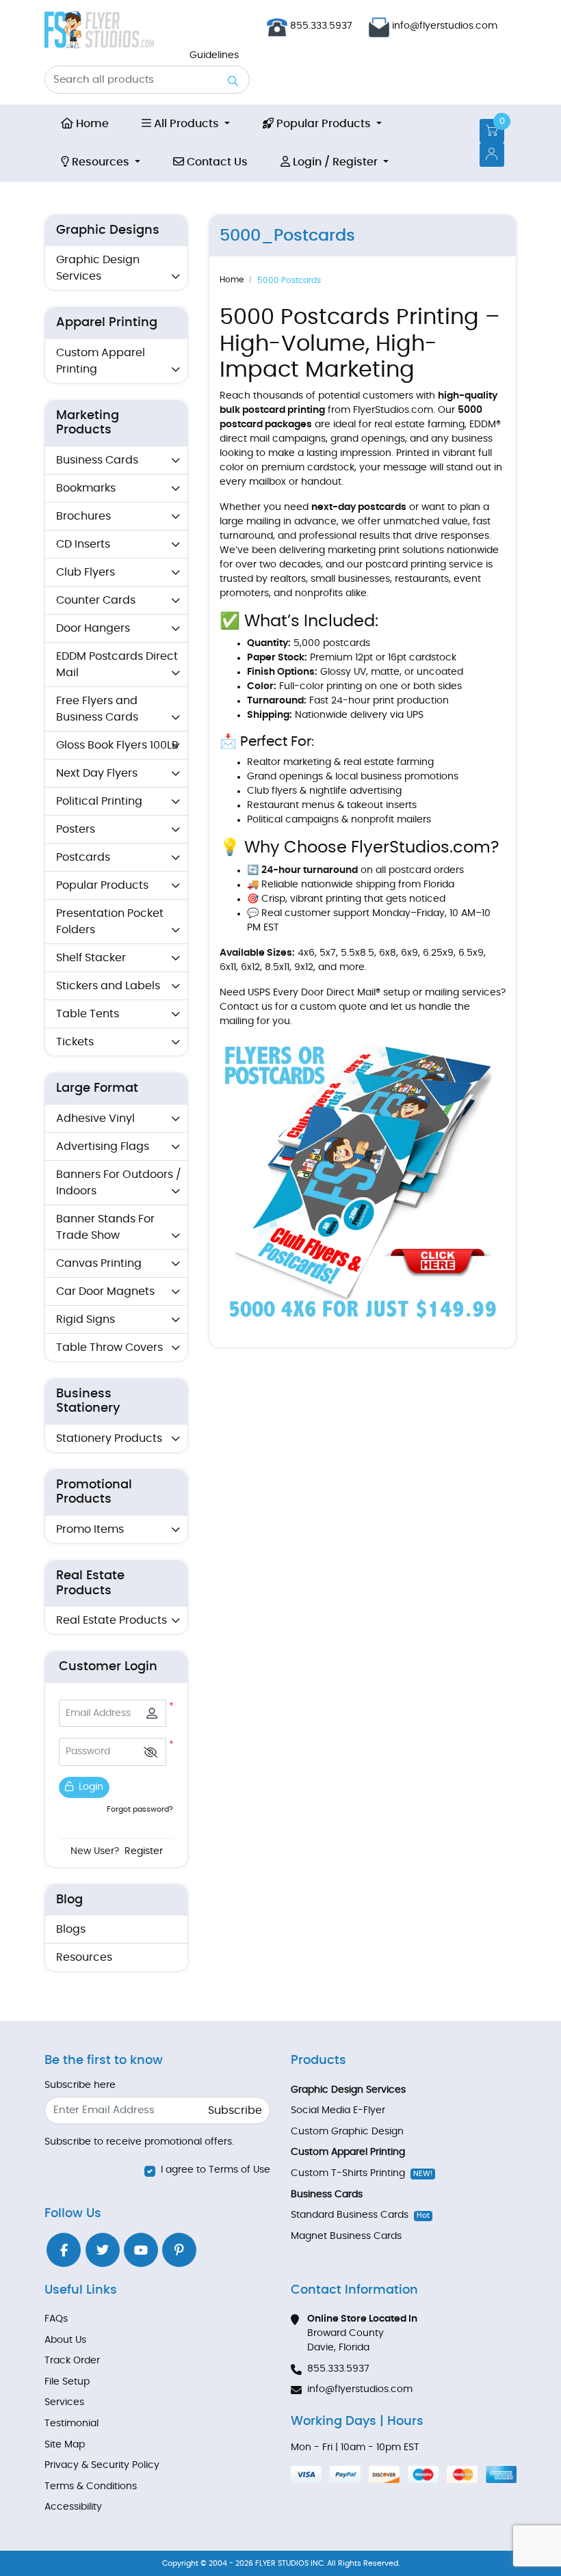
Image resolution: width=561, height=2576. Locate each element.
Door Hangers (93, 628)
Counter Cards (96, 600)
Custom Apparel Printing (101, 361)
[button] (151, 1752)
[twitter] (103, 2250)
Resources (84, 1957)
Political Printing (99, 801)
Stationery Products (109, 1438)
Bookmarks (86, 488)
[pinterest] (179, 2250)
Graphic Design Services (98, 268)
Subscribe (235, 2110)
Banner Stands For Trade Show (105, 1227)
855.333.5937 (320, 26)
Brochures (83, 516)
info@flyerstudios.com (445, 26)
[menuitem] (85, 124)
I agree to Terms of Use (216, 2170)
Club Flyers (86, 572)
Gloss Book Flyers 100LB (117, 745)
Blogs (71, 1929)
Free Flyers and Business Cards (97, 709)
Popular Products (102, 885)
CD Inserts (83, 544)
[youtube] (141, 2250)
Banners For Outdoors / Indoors (119, 1183)
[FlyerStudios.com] (99, 30)
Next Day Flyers (97, 773)
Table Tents (88, 1014)
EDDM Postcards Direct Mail (117, 665)
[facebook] (64, 2250)
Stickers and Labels (108, 986)
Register (144, 1851)
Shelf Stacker (91, 958)
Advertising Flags (103, 1146)
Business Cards (97, 460)
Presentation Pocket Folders (110, 922)
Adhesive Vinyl (95, 1118)
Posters (76, 829)
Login (90, 1787)
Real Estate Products (112, 1620)
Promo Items (90, 1529)
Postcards (83, 857)
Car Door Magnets (105, 1291)
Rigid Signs (86, 1319)
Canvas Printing (99, 1263)
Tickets (75, 1042)
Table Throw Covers (109, 1347)
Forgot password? (140, 1809)
